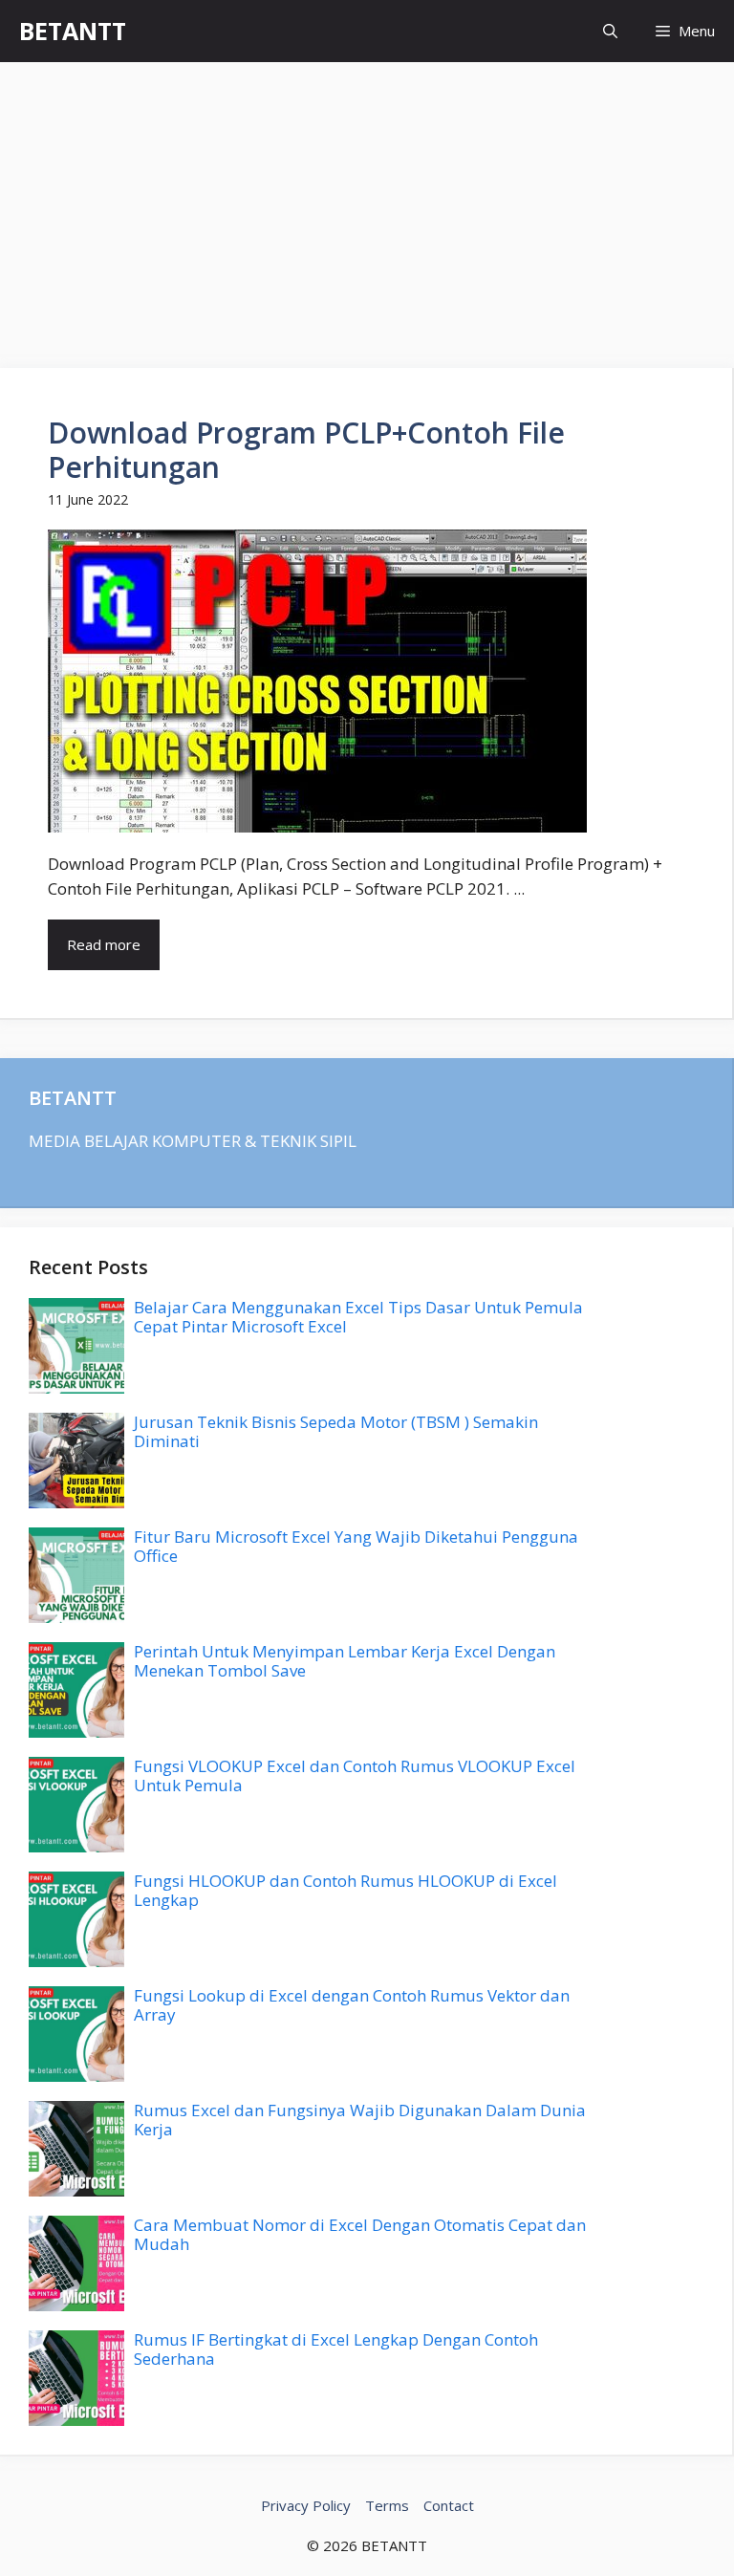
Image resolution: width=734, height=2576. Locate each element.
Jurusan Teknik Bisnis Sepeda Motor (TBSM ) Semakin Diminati (336, 1431)
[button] (610, 31)
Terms (387, 2505)
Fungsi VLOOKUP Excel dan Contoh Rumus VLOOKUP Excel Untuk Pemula (355, 1775)
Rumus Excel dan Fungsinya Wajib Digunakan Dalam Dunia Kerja (360, 2120)
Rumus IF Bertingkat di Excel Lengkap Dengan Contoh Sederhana (336, 2349)
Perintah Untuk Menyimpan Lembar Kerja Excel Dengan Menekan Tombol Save (345, 1661)
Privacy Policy (306, 2505)
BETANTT (73, 31)
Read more (104, 944)
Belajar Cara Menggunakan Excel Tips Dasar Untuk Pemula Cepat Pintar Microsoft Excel (358, 1317)
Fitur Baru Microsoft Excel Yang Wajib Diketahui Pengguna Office (356, 1546)
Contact (449, 2505)
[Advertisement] (367, 206)
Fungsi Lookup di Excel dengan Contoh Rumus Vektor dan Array (352, 2005)
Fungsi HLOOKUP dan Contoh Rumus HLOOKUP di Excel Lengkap (345, 1890)
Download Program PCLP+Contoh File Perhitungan (306, 450)
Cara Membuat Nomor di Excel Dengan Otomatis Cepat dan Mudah (360, 2234)
